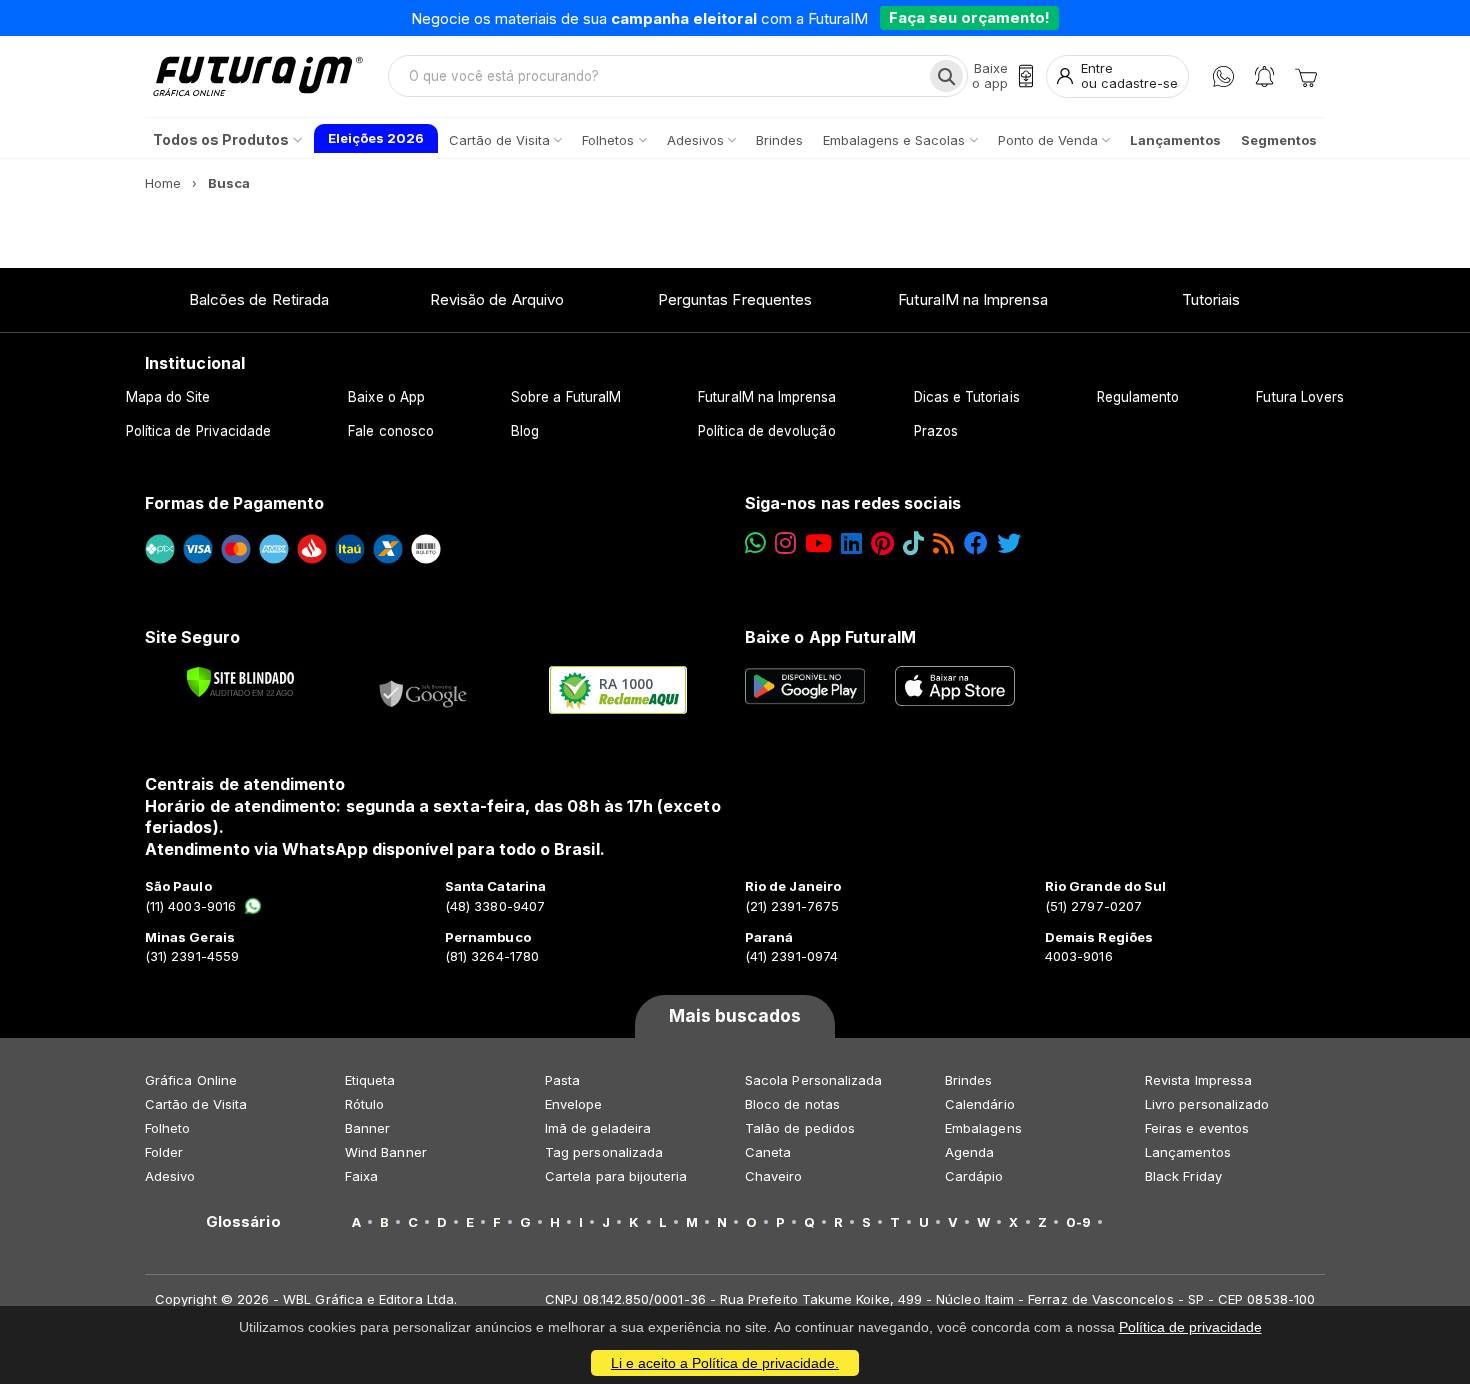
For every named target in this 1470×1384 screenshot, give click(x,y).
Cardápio (974, 1176)
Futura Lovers (1300, 397)
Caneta (768, 1152)
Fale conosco (391, 431)
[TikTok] (913, 543)
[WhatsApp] (1223, 76)
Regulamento (1138, 397)
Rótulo (364, 1104)
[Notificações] (1264, 76)
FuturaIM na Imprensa (972, 299)
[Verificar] (240, 682)
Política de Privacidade (199, 431)
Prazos (936, 431)
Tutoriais (1211, 299)
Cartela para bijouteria (616, 1176)
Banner (367, 1128)
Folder (164, 1152)
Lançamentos (1188, 1152)
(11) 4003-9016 (190, 906)
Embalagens (983, 1128)
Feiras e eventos (1197, 1128)
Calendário (980, 1104)
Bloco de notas (792, 1104)
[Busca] (946, 76)
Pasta (562, 1080)
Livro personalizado (1207, 1104)
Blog (525, 431)
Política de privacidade (1190, 1327)
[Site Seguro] (424, 690)
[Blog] (943, 543)
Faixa (361, 1176)
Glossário (243, 1222)
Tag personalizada (604, 1152)
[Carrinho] (1306, 76)
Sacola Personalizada (813, 1080)
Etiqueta (370, 1080)
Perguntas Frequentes (735, 299)
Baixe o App (386, 397)
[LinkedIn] (851, 543)
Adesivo (170, 1176)
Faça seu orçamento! (969, 17)
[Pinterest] (882, 543)
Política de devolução (766, 431)
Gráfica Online (191, 1080)
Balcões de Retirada (259, 299)
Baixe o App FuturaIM (830, 637)
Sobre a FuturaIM (566, 397)
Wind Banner (386, 1152)
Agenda (969, 1152)
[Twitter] (1009, 543)
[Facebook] (976, 543)
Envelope (574, 1104)
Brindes (968, 1080)
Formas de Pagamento (234, 503)
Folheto (167, 1128)
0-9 (1078, 1222)
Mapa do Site (168, 397)
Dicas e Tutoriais (967, 397)
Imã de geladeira (598, 1128)
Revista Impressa (1198, 1080)
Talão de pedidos (800, 1128)
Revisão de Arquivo (497, 299)
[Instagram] (785, 543)
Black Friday (1183, 1176)
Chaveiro (774, 1176)
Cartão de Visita (196, 1104)
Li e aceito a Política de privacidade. (725, 1363)
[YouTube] (818, 543)
